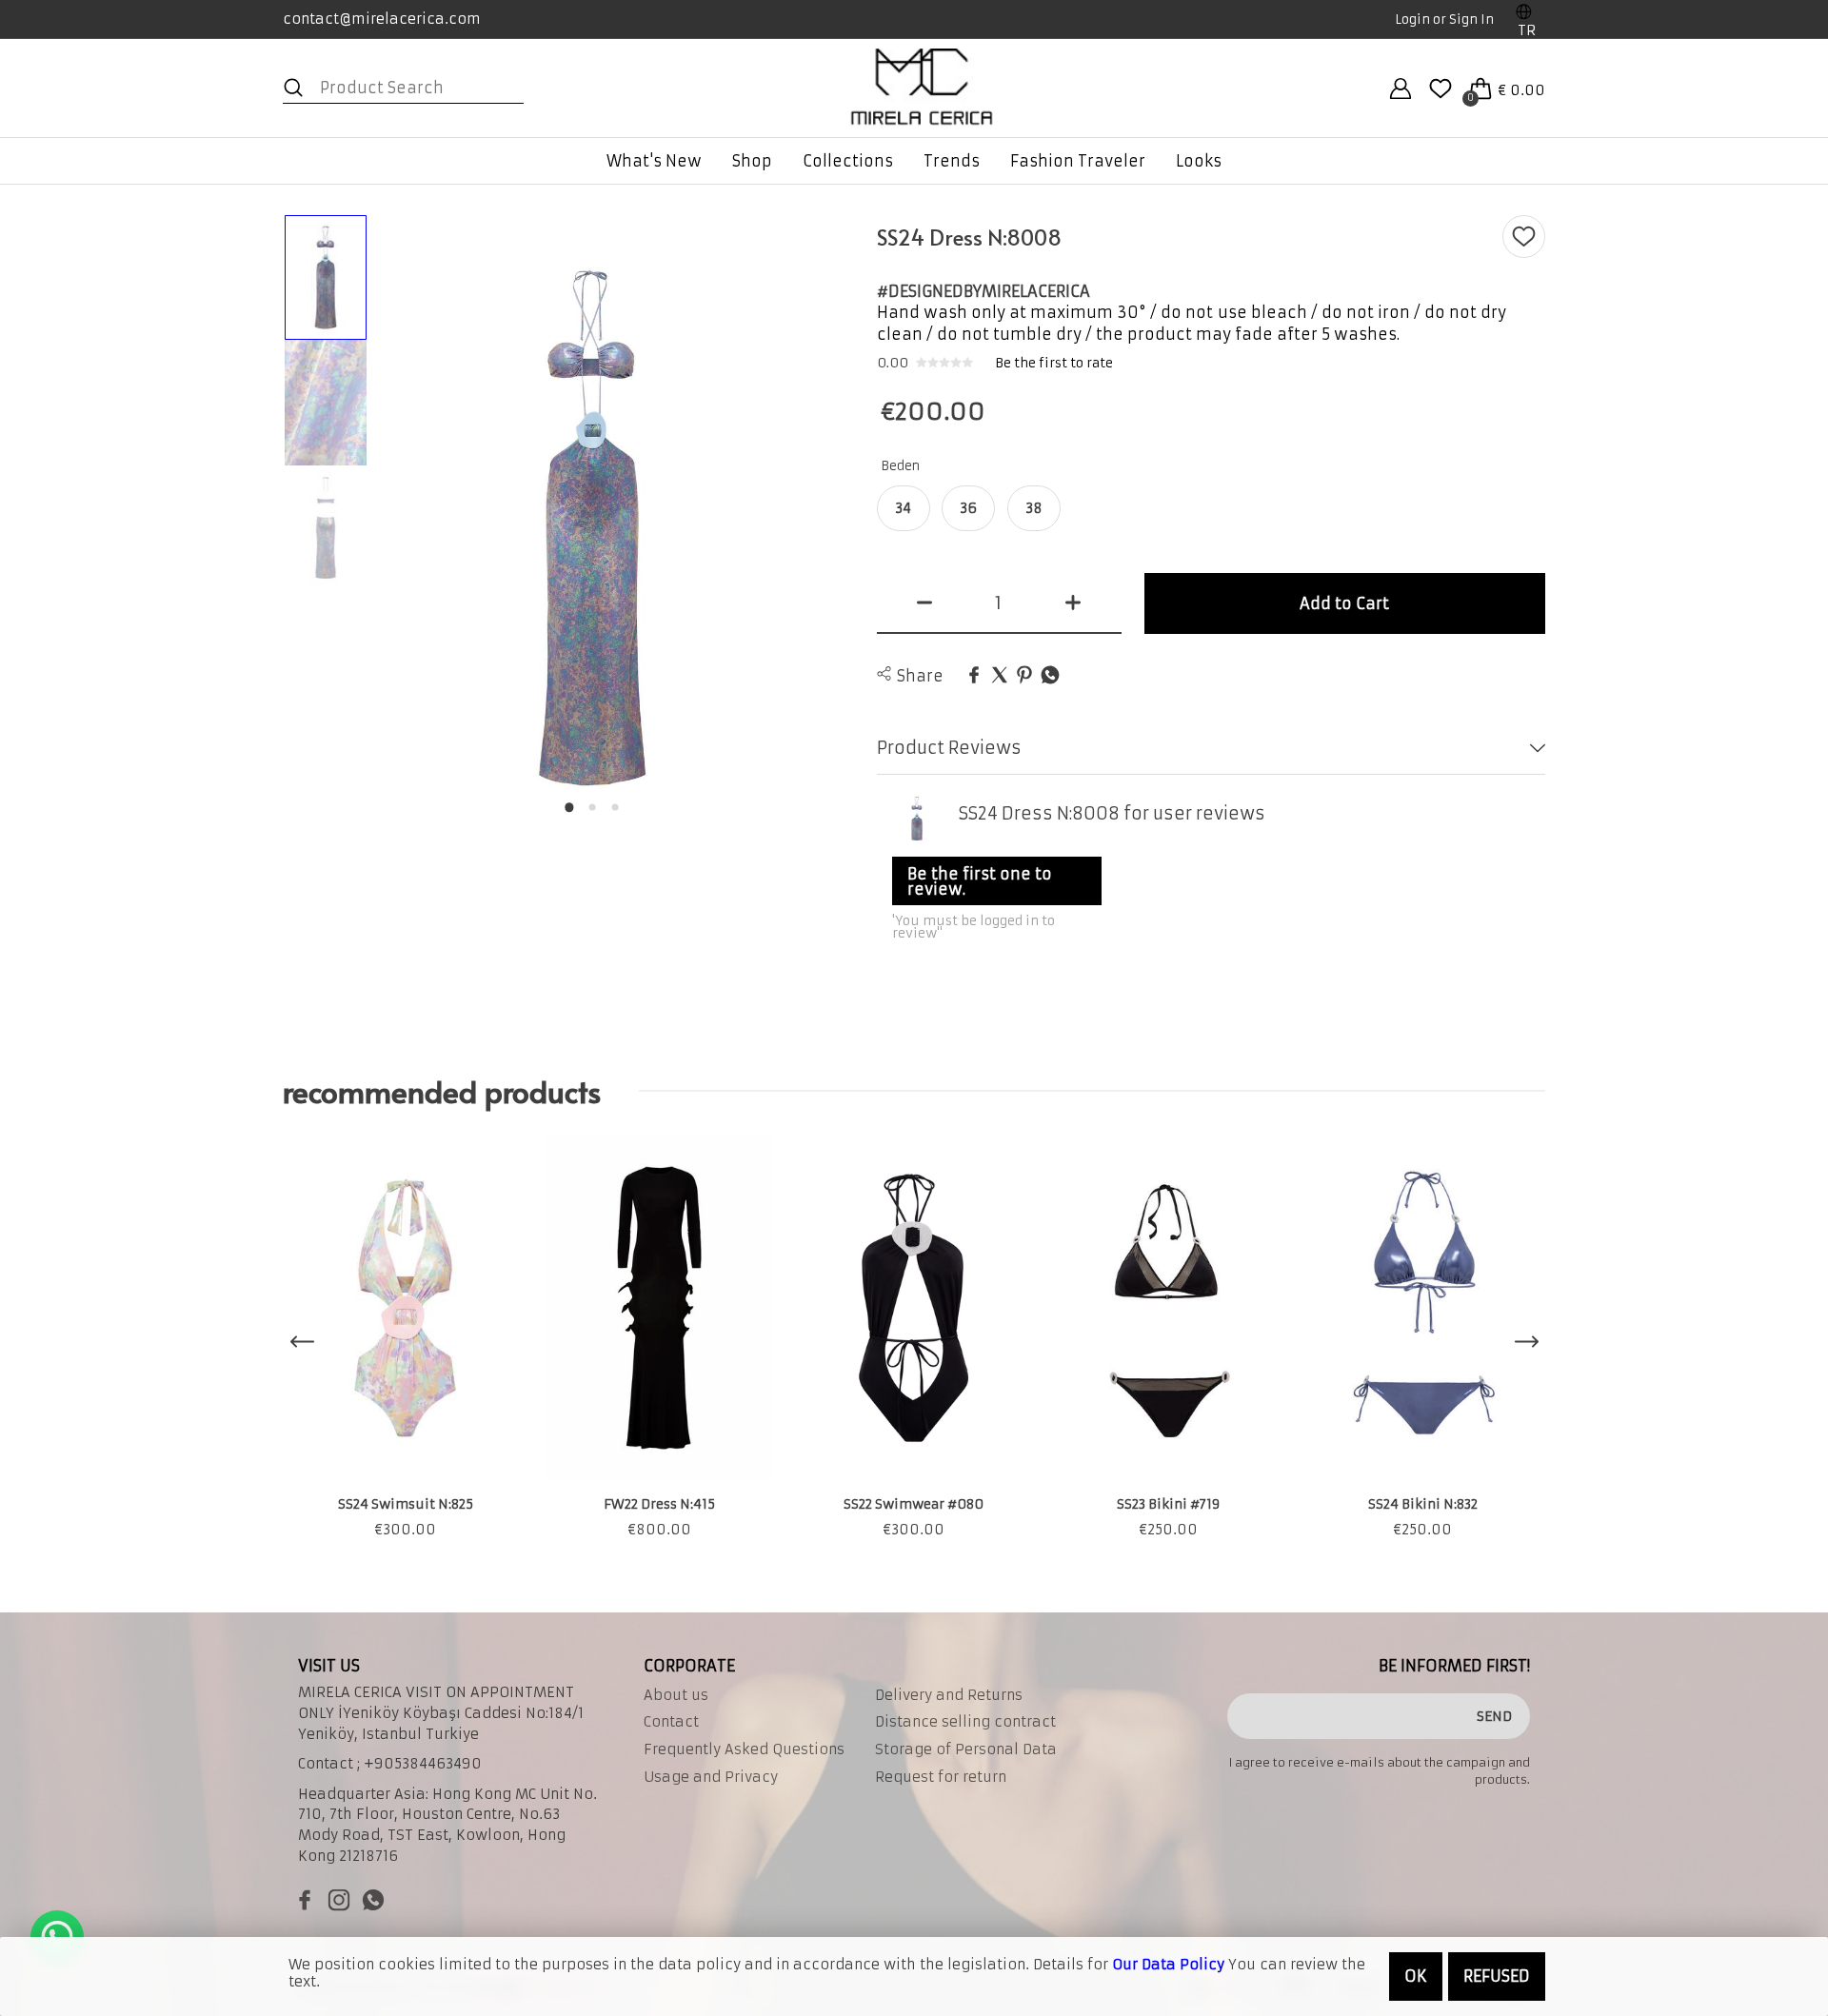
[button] (569, 807)
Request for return (941, 1777)
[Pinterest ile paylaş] (1024, 676)
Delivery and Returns (949, 1695)
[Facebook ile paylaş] (974, 676)
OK (1416, 1976)
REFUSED (1497, 1976)
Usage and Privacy (711, 1777)
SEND (1494, 1716)
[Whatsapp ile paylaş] (1050, 676)
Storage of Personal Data (966, 1749)
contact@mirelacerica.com (382, 19)
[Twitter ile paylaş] (1000, 676)
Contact (671, 1722)
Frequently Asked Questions (744, 1749)
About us (676, 1695)
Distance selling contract (965, 1722)
